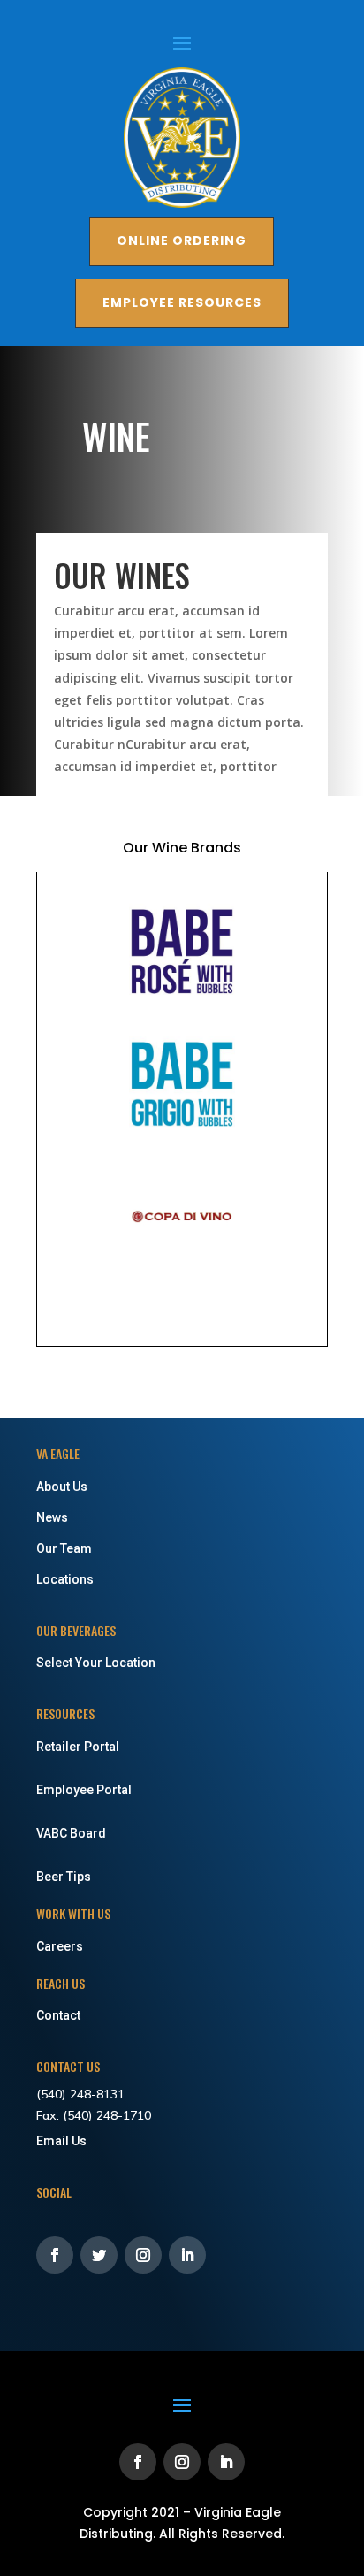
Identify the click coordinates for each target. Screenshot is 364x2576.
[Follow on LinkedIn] (187, 2255)
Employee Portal (84, 1790)
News (52, 1517)
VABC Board (71, 1833)
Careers (60, 1946)
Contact (58, 2015)
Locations (65, 1579)
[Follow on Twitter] (99, 2255)
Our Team (64, 1548)
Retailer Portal (78, 1747)
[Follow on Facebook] (55, 2255)
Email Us (61, 2141)
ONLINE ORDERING (182, 241)
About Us (62, 1487)
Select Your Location (96, 1663)
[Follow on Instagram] (143, 2255)
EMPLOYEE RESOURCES (182, 302)
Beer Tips (64, 1877)
